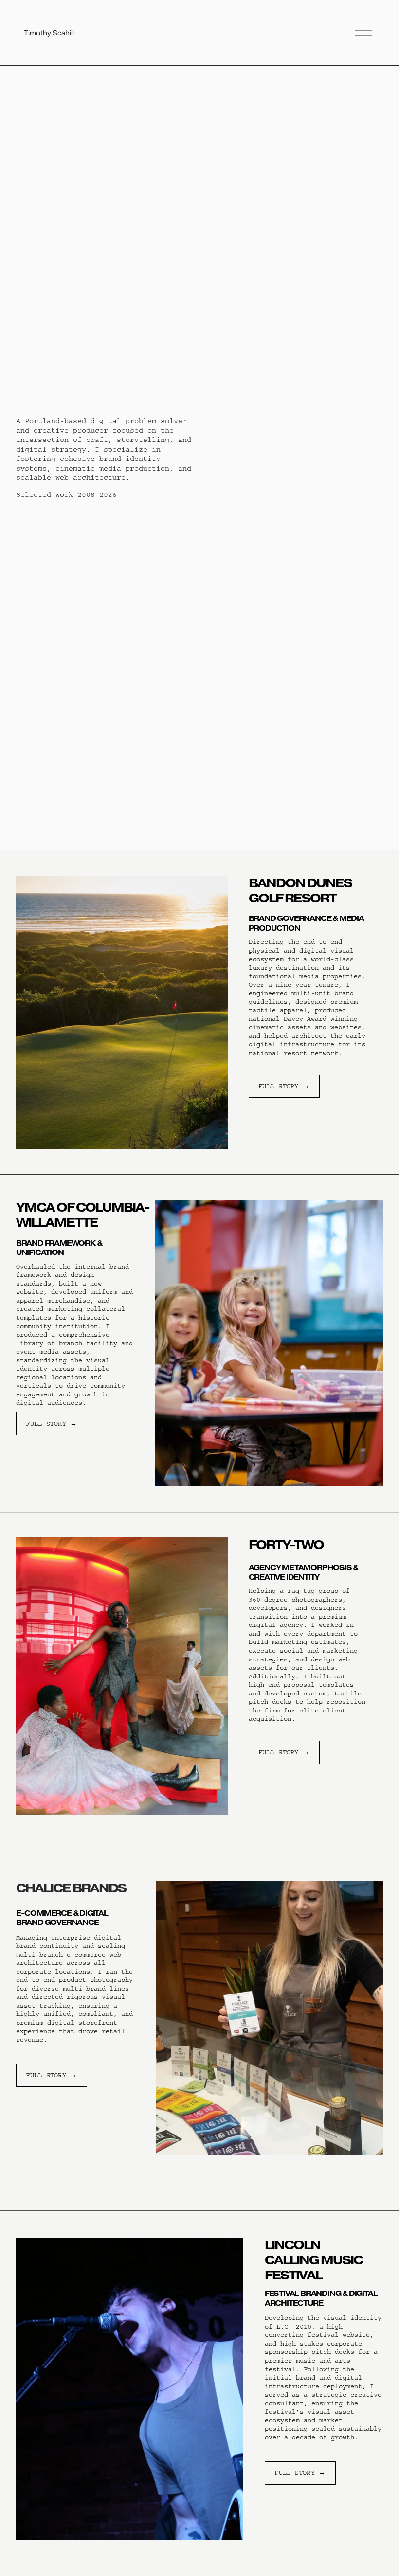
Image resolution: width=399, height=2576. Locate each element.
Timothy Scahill (49, 33)
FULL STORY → (284, 1086)
